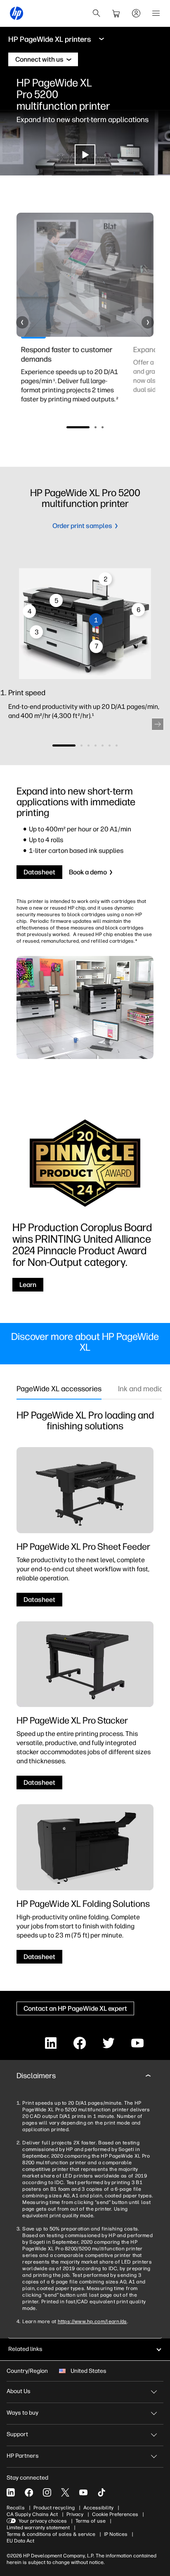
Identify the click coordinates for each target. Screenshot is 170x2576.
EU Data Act (20, 2541)
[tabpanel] (71, 379)
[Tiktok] (102, 2492)
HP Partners (23, 2456)
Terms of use (91, 2521)
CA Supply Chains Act (32, 2514)
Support (17, 2434)
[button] (22, 322)
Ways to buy (22, 2413)
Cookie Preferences (115, 2514)
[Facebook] (29, 2492)
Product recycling (54, 2508)
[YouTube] (83, 2492)
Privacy (75, 2514)
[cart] (116, 13)
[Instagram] (47, 2492)
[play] (85, 155)
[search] (97, 13)
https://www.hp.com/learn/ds (92, 2322)
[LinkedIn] (11, 2492)
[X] (65, 2492)
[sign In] (136, 13)
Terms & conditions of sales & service (51, 2534)
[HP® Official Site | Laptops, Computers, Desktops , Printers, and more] (17, 13)
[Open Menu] (156, 13)
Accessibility (98, 2508)
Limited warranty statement (38, 2528)
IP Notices (116, 2534)
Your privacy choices (43, 2521)
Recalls (16, 2508)
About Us (19, 2391)
